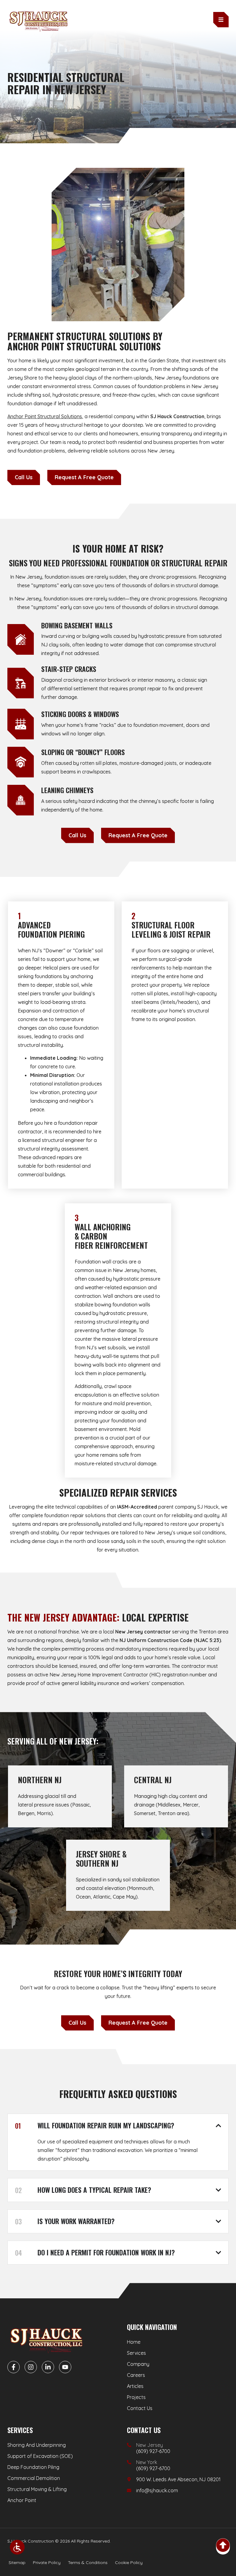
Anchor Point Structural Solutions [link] (45, 416)
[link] (17, 2547)
